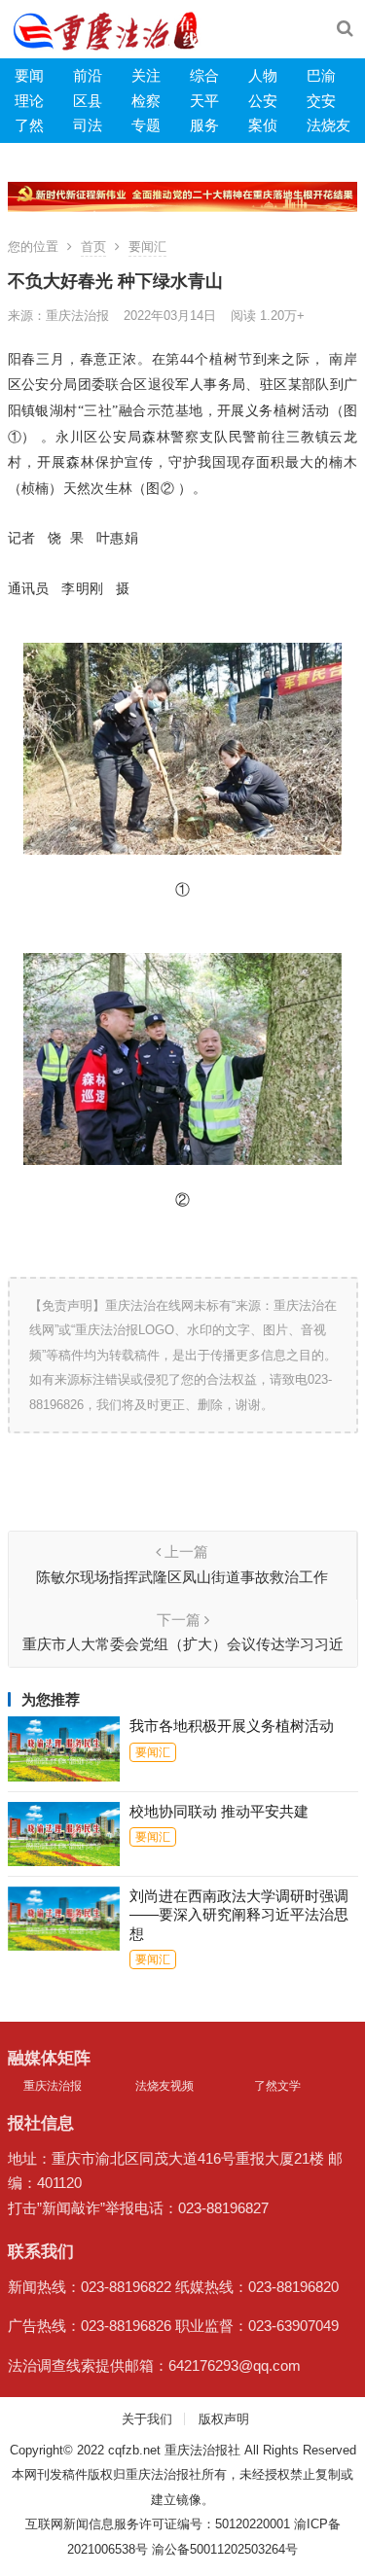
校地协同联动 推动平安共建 (219, 1811)
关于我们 (147, 2419)
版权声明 (224, 2419)
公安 (263, 101)
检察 (146, 101)
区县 (88, 101)
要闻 (29, 75)
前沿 (88, 75)
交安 (321, 101)
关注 (146, 75)
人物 (263, 75)
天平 (204, 101)
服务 (204, 125)
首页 (93, 247)
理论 (29, 101)
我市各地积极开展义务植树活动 (232, 1726)
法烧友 (328, 125)
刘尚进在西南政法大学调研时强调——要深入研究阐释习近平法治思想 (239, 1915)
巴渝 (321, 75)
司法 (88, 125)
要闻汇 (147, 247)
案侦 (263, 125)
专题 (146, 125)
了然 (29, 125)
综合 (204, 75)
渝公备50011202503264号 (225, 2549)
